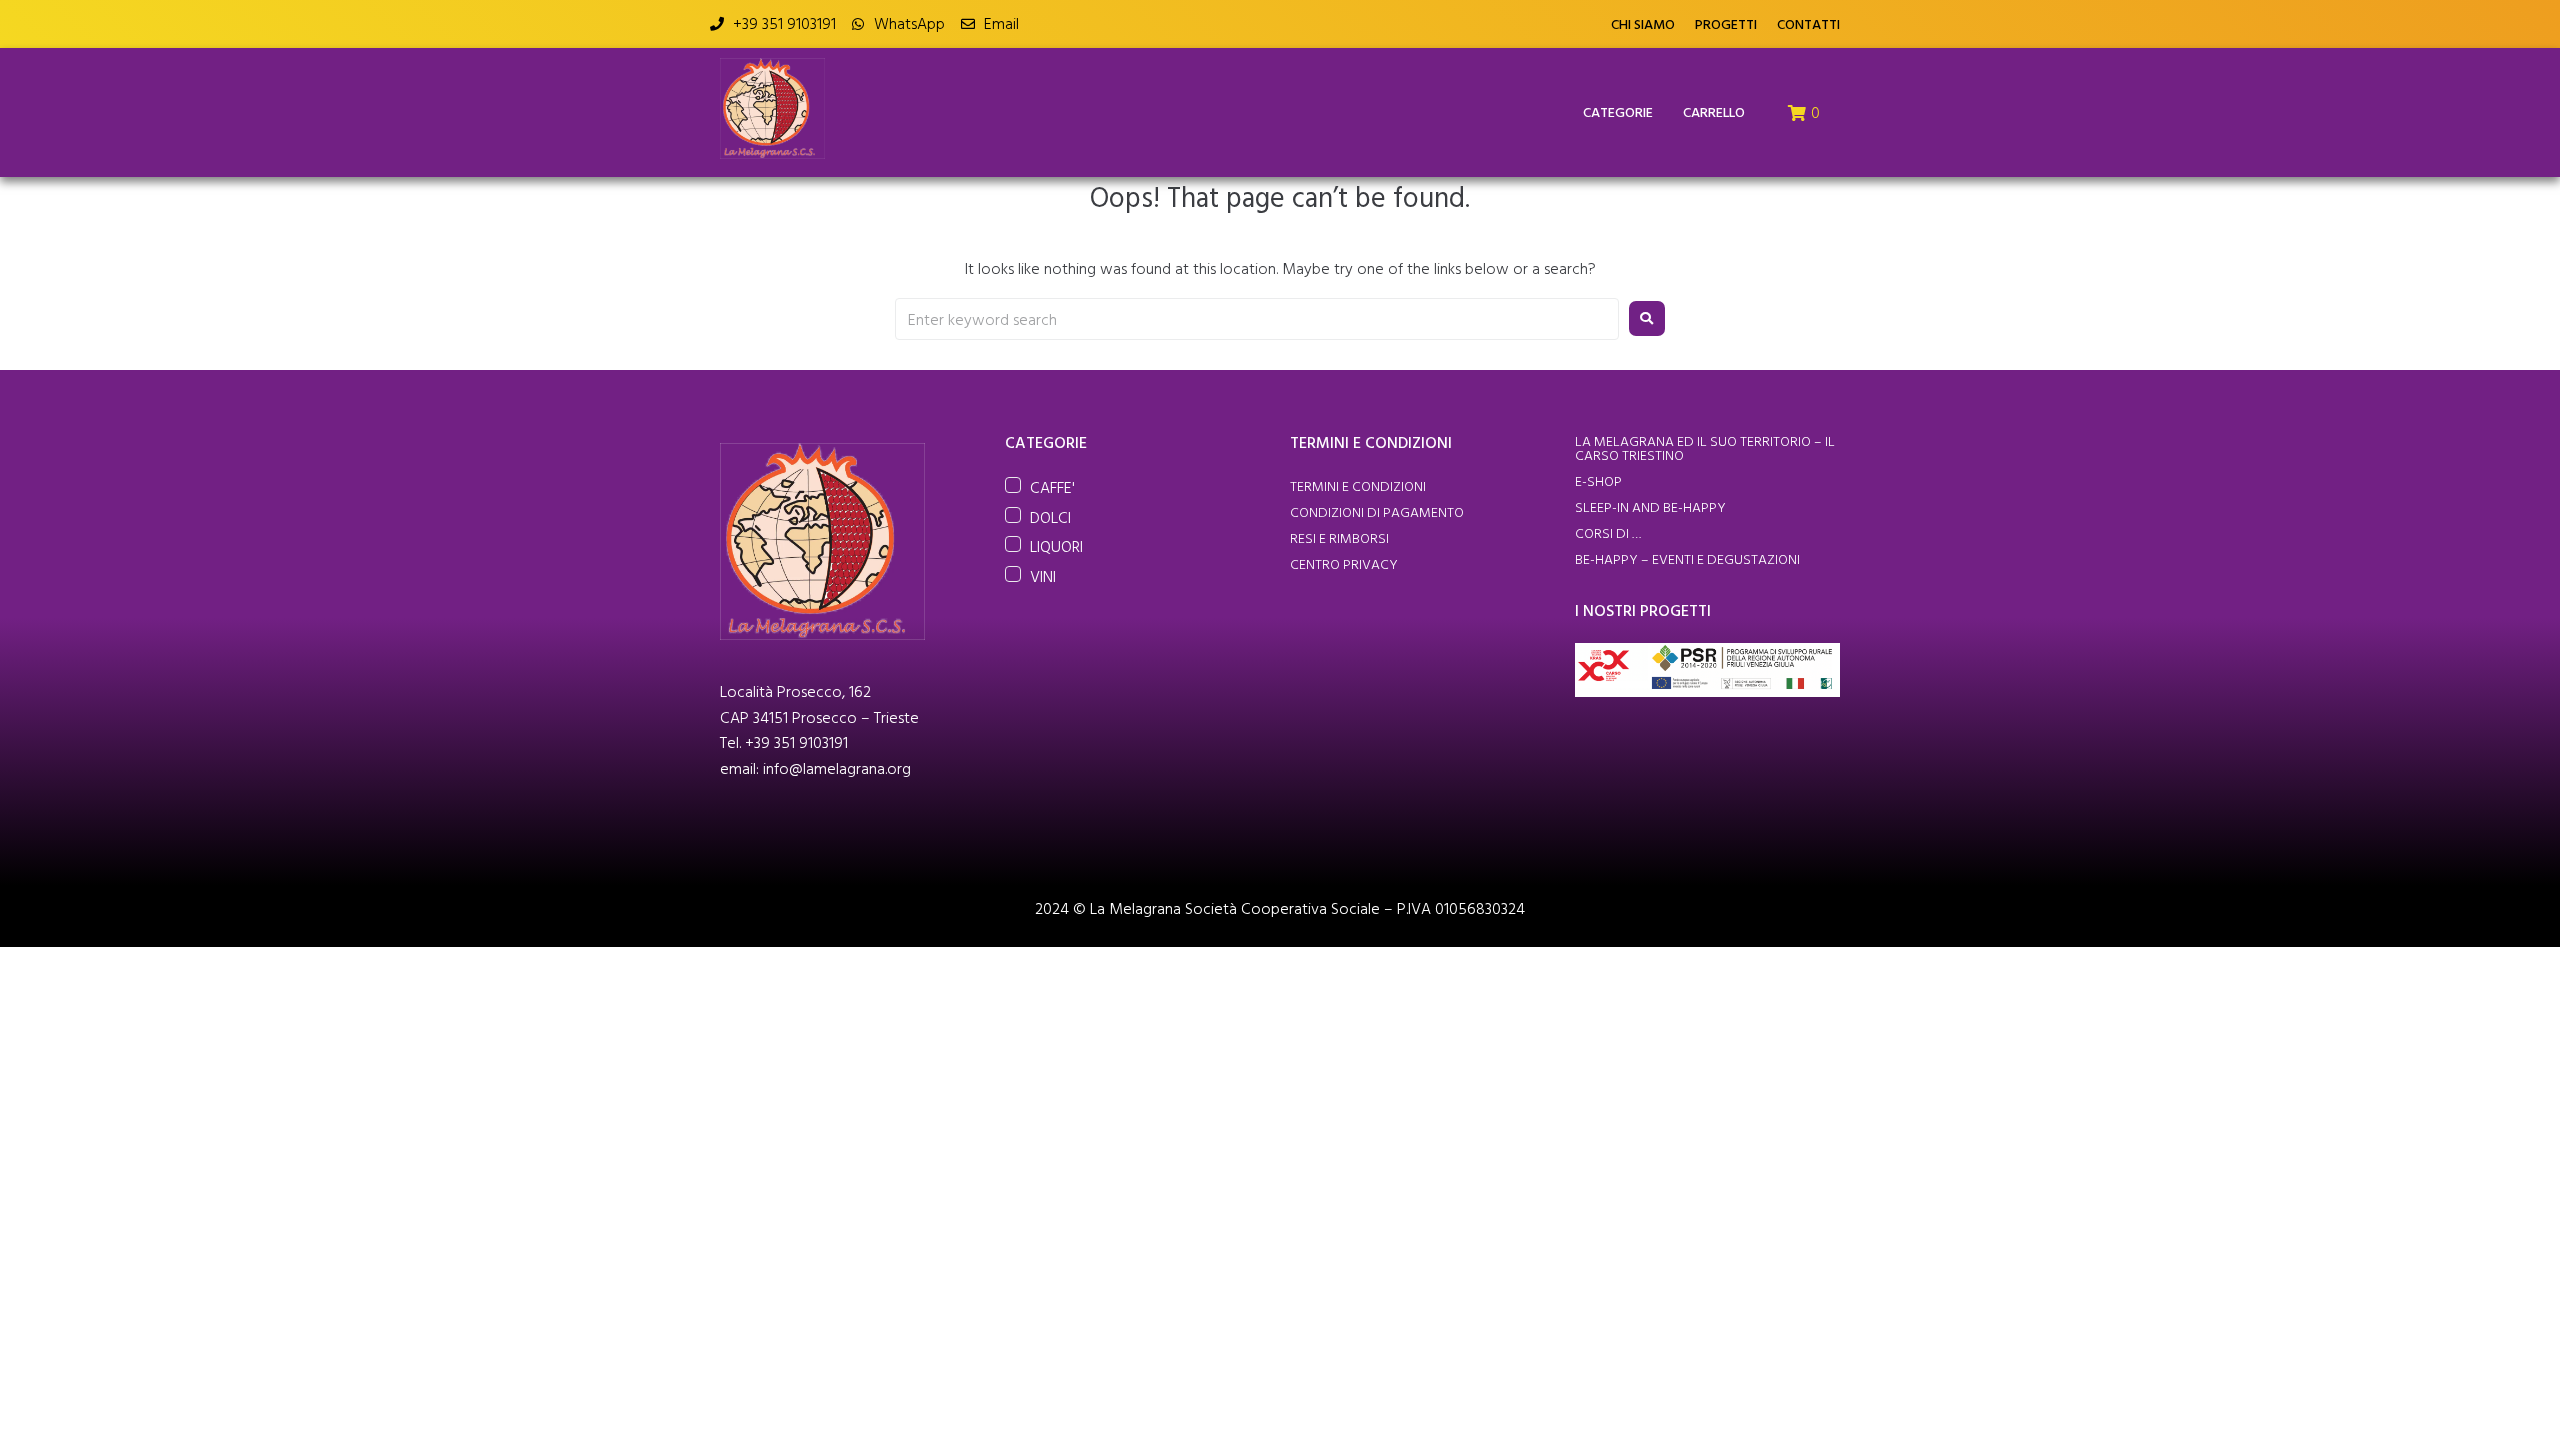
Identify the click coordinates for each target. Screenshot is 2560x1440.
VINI (1043, 576)
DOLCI (1050, 517)
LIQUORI (1056, 546)
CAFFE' (1052, 487)
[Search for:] (1257, 319)
